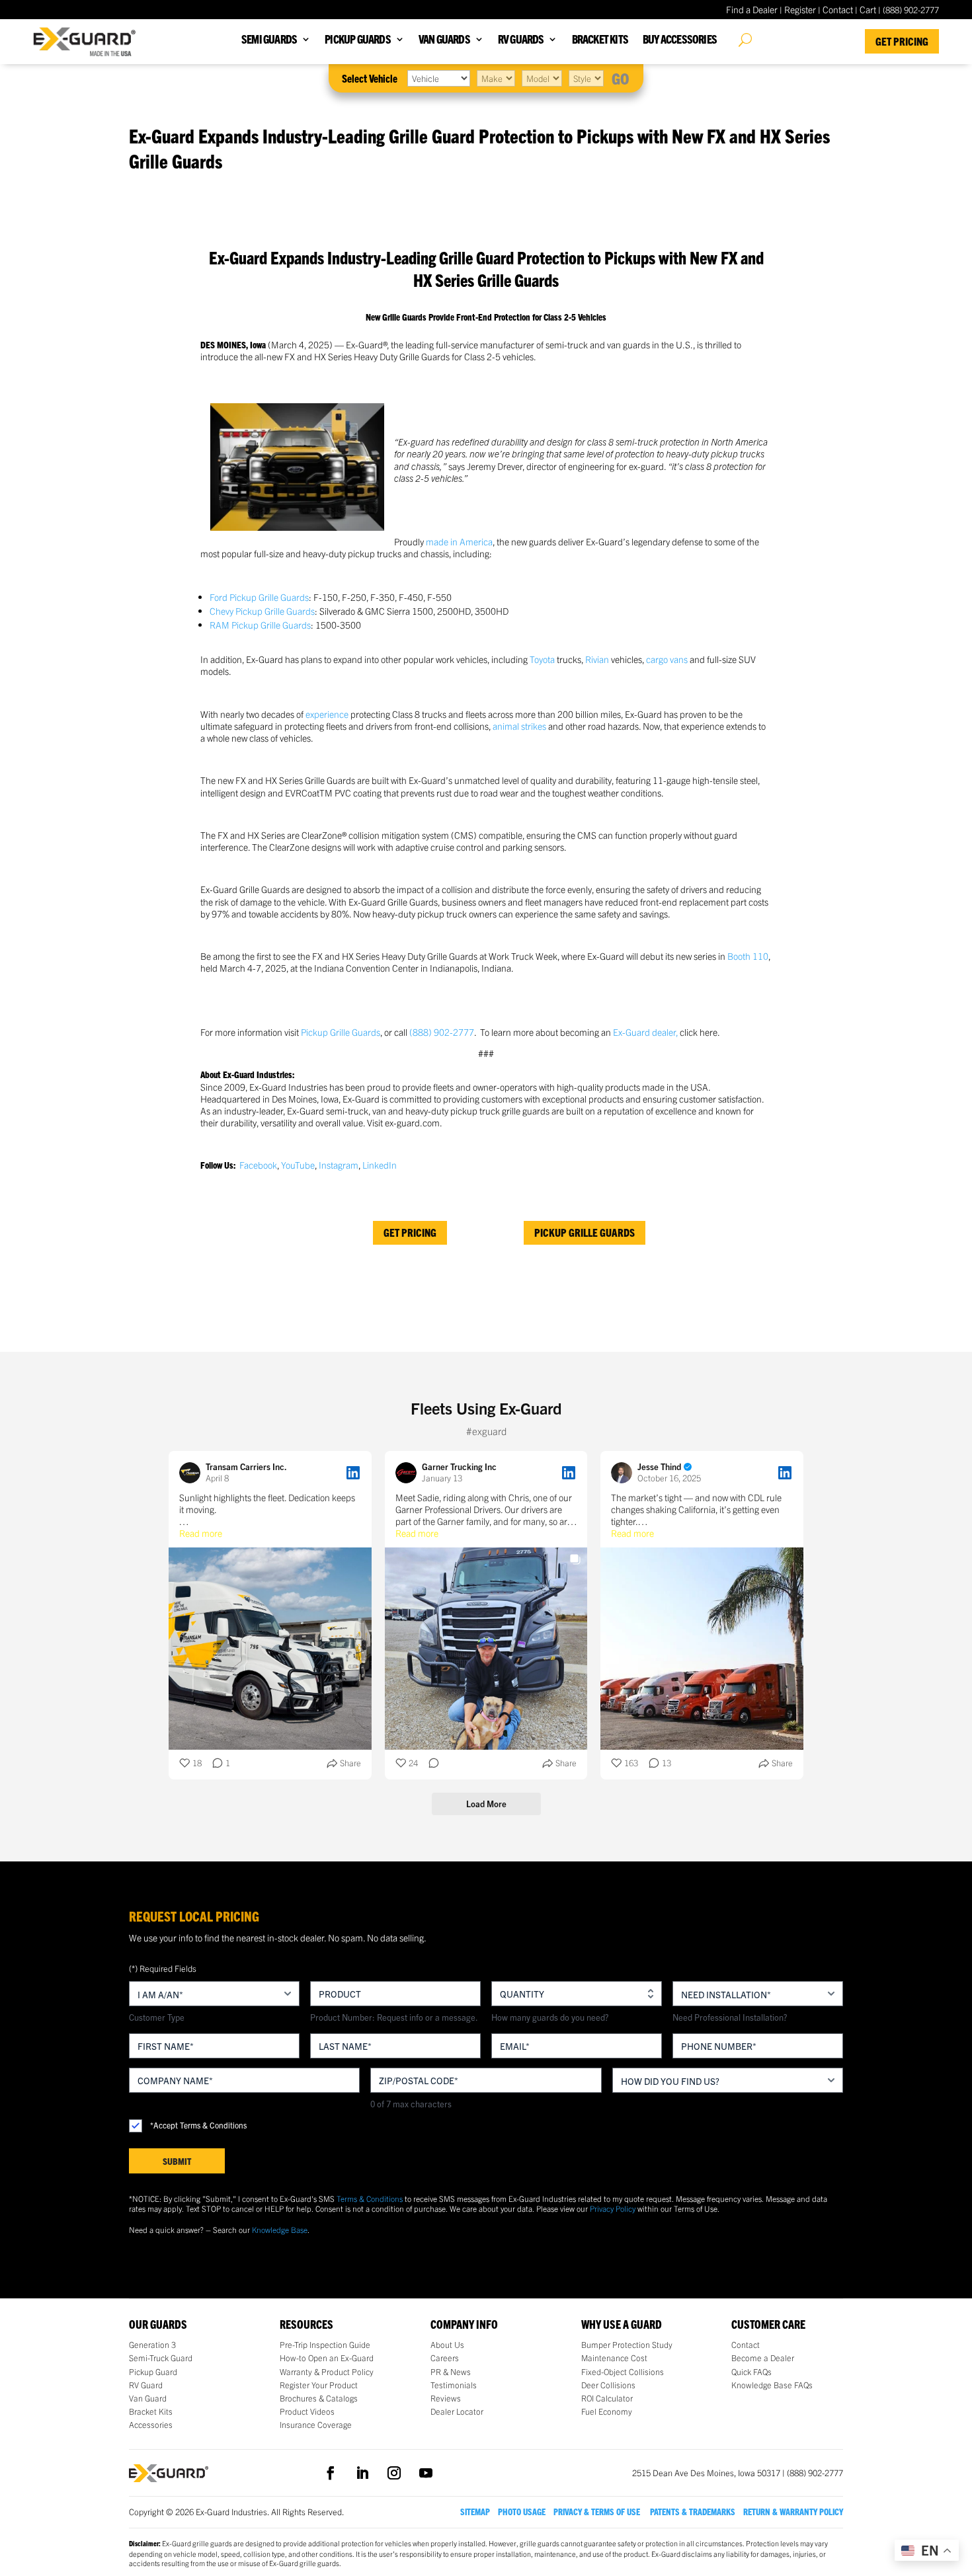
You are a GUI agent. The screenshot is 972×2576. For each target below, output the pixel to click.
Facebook (258, 1165)
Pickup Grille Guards (341, 1032)
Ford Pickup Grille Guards (259, 597)
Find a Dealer (752, 9)
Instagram (339, 1165)
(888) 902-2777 (442, 1032)
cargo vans (667, 659)
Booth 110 (748, 956)
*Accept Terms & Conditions (198, 2125)
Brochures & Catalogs (319, 2398)
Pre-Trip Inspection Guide (325, 2345)
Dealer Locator (457, 2411)
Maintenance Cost (614, 2358)
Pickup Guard (153, 2372)
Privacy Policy (613, 2208)
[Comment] (430, 1763)
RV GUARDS (521, 40)
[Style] (586, 78)
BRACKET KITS (600, 40)
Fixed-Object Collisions (623, 2372)
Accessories (151, 2425)
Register (800, 9)
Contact (838, 9)
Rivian (597, 659)
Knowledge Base (280, 2229)
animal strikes (519, 726)
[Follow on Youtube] (426, 2473)
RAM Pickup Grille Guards (260, 625)
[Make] (496, 78)
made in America (459, 541)
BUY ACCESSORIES (680, 40)
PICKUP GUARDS (358, 40)
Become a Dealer (763, 2358)
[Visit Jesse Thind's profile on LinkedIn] (624, 1473)
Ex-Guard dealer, (646, 1032)
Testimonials (454, 2385)
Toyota (542, 659)
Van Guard (148, 2398)
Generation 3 (152, 2345)
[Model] (542, 78)
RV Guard (146, 2385)
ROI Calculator (607, 2398)
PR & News (451, 2372)
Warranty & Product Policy (327, 2372)
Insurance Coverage (316, 2425)
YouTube (298, 1165)
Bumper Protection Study (627, 2345)
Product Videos (307, 2411)
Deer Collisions (608, 2385)
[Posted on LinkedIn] (353, 1473)
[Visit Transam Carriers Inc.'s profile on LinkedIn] (192, 1473)
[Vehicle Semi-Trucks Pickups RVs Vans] (439, 78)
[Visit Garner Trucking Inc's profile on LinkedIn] (409, 1473)
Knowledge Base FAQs (772, 2385)
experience (327, 714)
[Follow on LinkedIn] (362, 2473)
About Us (447, 2345)
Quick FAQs (751, 2372)
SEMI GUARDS (269, 40)
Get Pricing (902, 41)
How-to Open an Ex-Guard (327, 2358)
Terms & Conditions (370, 2198)
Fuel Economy (607, 2411)
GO (621, 78)
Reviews (446, 2398)
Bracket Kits (151, 2411)
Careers (445, 2358)
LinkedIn (380, 1165)
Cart (868, 9)
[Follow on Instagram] (394, 2473)
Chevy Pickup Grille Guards (262, 611)
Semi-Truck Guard (161, 2358)
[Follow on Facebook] (331, 2473)
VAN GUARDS (444, 40)
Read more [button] (201, 1533)
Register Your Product (319, 2385)
